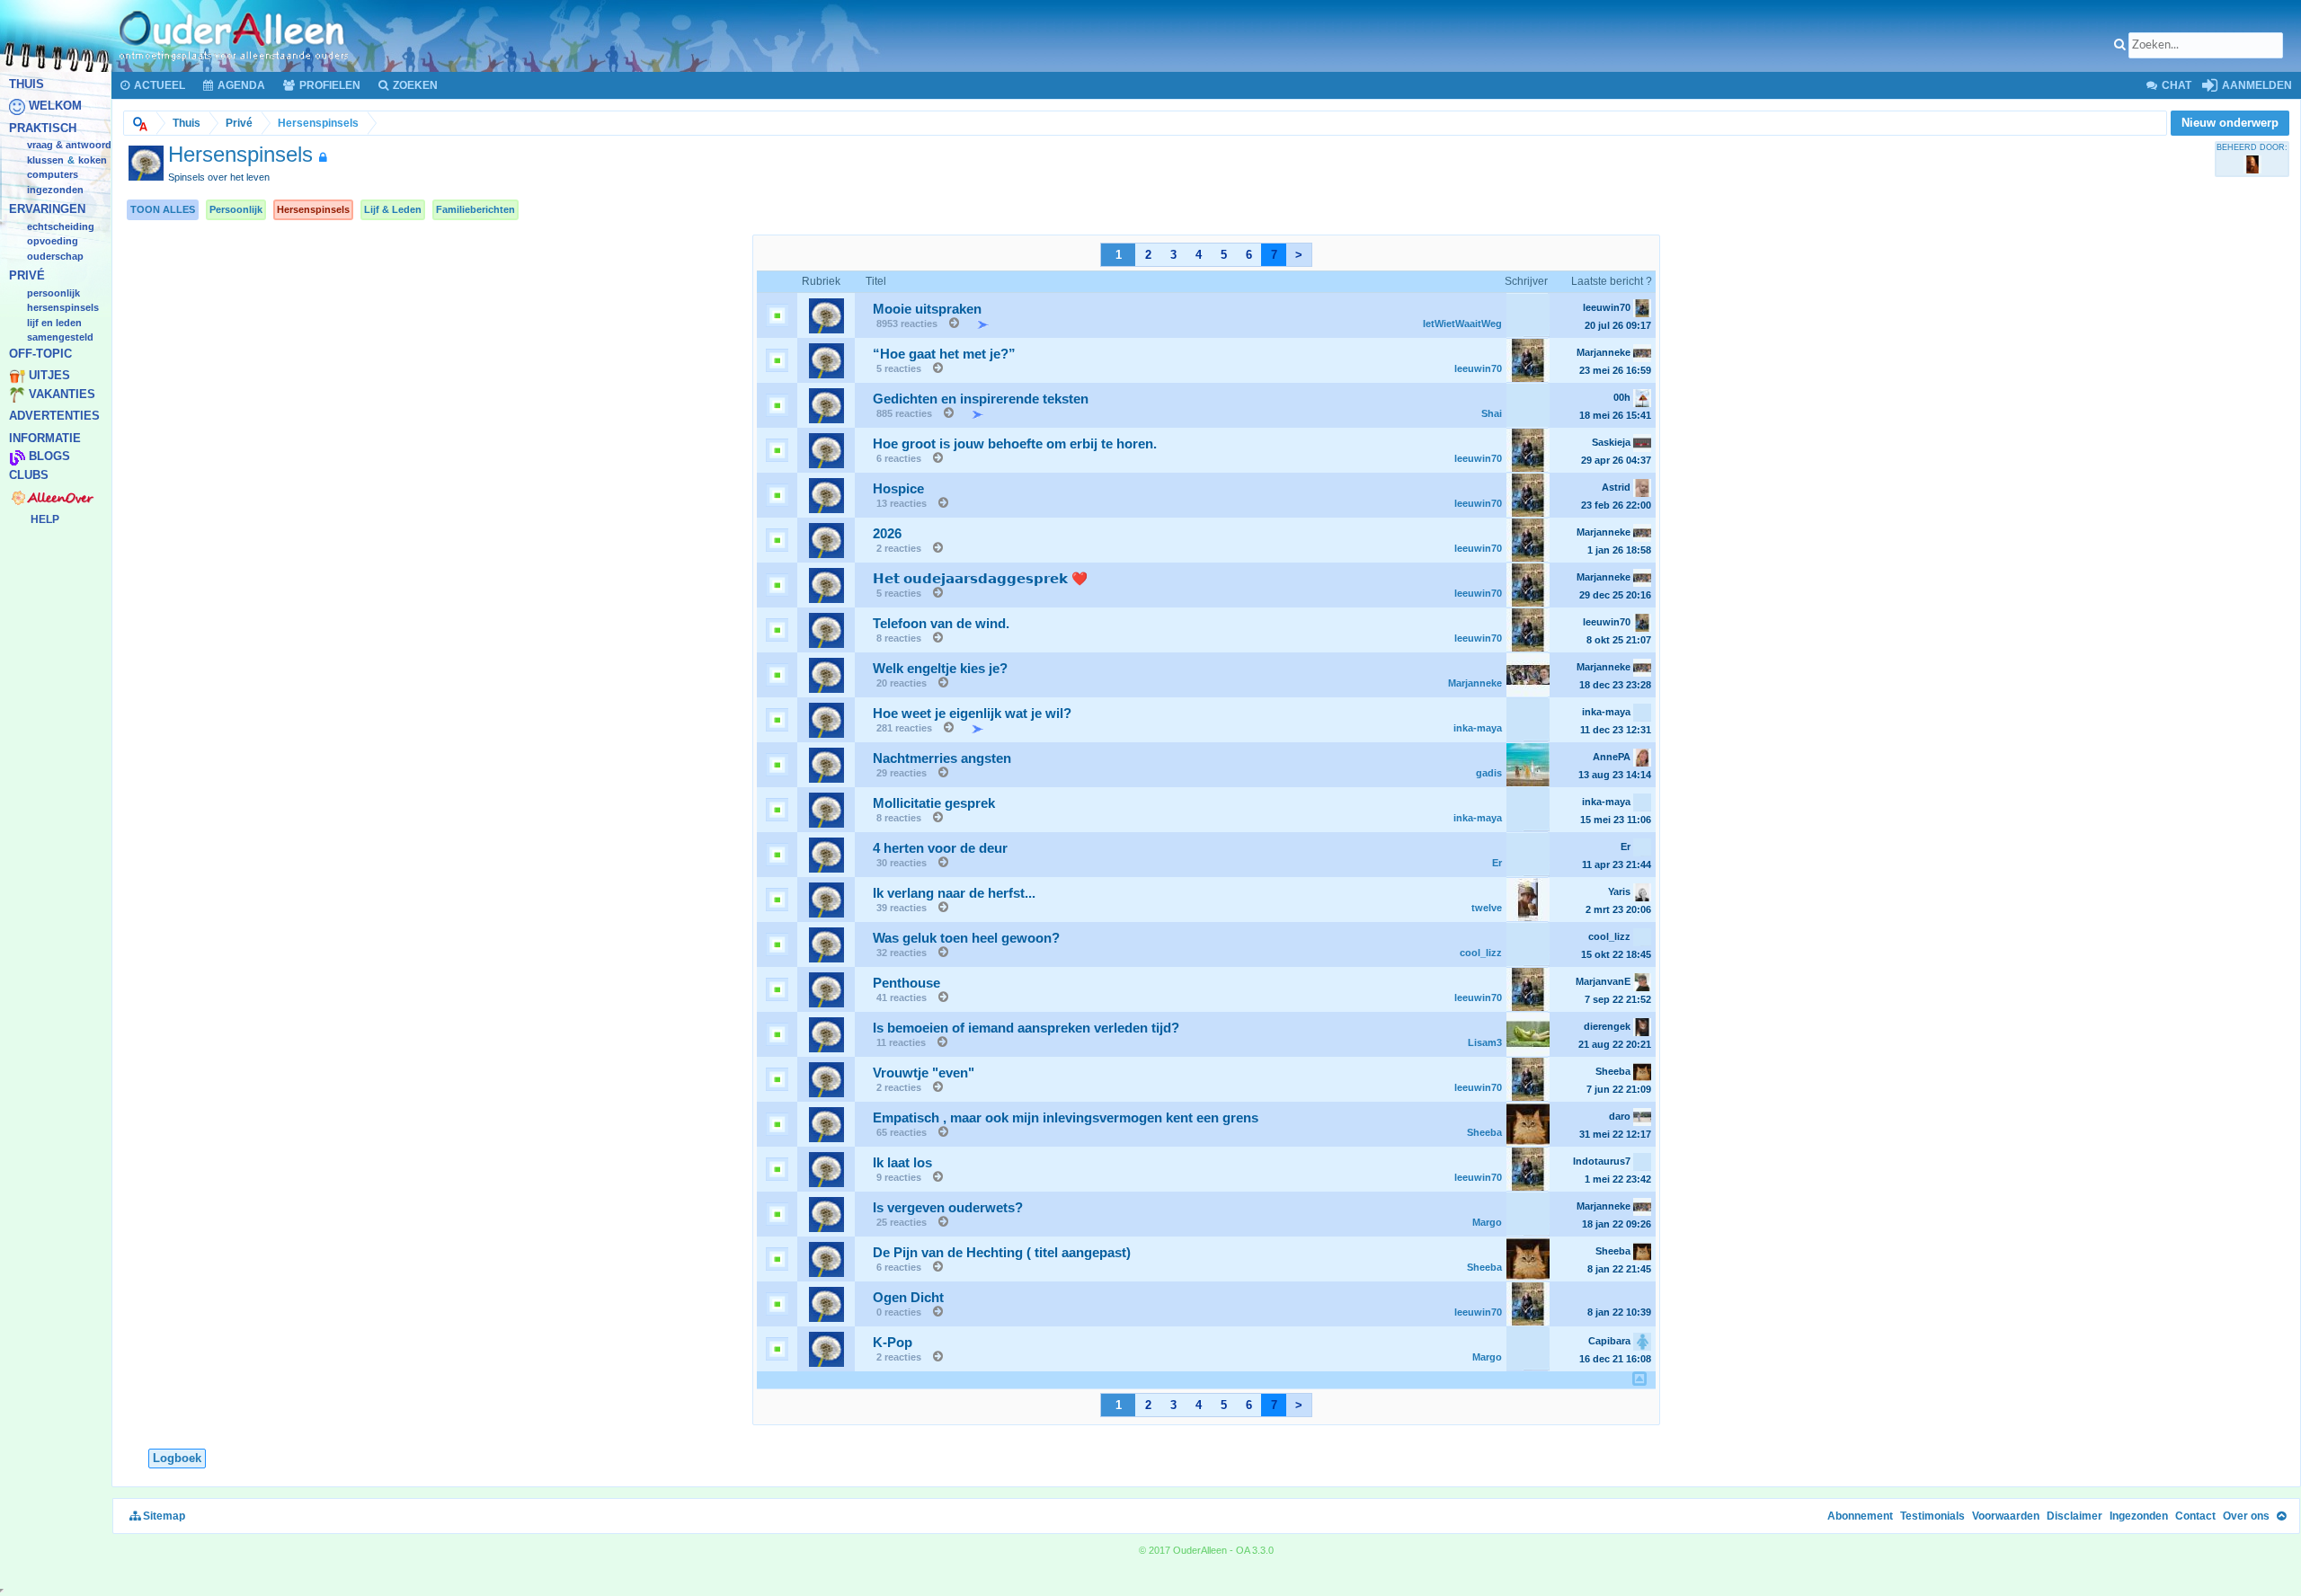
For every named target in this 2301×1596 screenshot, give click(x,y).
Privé (27, 276)
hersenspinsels (63, 308)
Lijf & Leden (393, 209)
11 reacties (901, 1042)
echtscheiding (61, 226)
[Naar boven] (2281, 1516)
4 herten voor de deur (940, 848)
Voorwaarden (2006, 1516)
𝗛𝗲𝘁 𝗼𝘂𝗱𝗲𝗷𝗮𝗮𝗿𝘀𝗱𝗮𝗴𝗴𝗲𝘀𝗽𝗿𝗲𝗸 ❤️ (980, 579)
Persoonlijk (236, 209)
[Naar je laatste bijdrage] (974, 324)
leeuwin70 (1478, 368)
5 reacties (899, 368)
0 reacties (899, 1312)
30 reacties (902, 863)
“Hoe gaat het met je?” (944, 354)
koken (93, 160)
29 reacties (902, 773)
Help (45, 519)
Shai (1492, 413)
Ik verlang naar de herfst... (954, 893)
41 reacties (902, 997)
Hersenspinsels (313, 209)
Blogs (49, 457)
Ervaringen (47, 210)
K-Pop (893, 1343)
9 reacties (899, 1177)
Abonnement (1860, 1516)
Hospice (898, 489)
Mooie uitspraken (927, 309)
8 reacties (899, 638)
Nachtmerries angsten (942, 758)
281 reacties (904, 728)
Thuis (27, 84)
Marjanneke (1475, 683)
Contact (2195, 1516)
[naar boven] (1639, 1379)
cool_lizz (1481, 953)
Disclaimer (2074, 1516)
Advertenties (54, 417)
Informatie (45, 438)
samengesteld (60, 338)
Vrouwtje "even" (924, 1073)
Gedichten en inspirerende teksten (981, 399)
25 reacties (902, 1222)
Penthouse (906, 983)
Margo (1487, 1222)
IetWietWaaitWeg (1462, 324)
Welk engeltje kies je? (940, 669)
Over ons (2246, 1516)
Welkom (55, 106)
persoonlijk (53, 293)
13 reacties (902, 503)
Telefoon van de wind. (941, 624)
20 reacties (902, 683)
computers (53, 175)
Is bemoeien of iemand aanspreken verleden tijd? (1026, 1028)
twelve (1487, 908)
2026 (887, 534)
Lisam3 (1485, 1042)
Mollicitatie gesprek (934, 803)
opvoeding (53, 242)
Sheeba (1484, 1132)
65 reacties (902, 1132)
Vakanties (62, 394)
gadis (1489, 773)
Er (1497, 863)
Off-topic (40, 354)
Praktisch (43, 128)
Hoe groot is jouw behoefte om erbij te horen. (1015, 444)
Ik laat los (902, 1163)
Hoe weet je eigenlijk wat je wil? (972, 714)
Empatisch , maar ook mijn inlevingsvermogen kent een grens (1066, 1118)
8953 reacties (907, 324)
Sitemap (163, 1516)
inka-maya (1478, 728)
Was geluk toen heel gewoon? (966, 938)
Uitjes (49, 376)
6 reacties (899, 458)
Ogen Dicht (908, 1298)
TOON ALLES (163, 209)
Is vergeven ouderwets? (948, 1208)
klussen (45, 160)
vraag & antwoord (69, 146)
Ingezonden (55, 190)
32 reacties (902, 953)
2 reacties (899, 548)
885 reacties (904, 413)
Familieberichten (475, 209)
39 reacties (902, 908)
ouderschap (55, 256)
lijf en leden (54, 323)
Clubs (29, 475)
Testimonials (1932, 1516)
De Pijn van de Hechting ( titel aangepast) (1002, 1253)
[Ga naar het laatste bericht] (950, 324)
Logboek (177, 1458)
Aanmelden (2256, 85)
